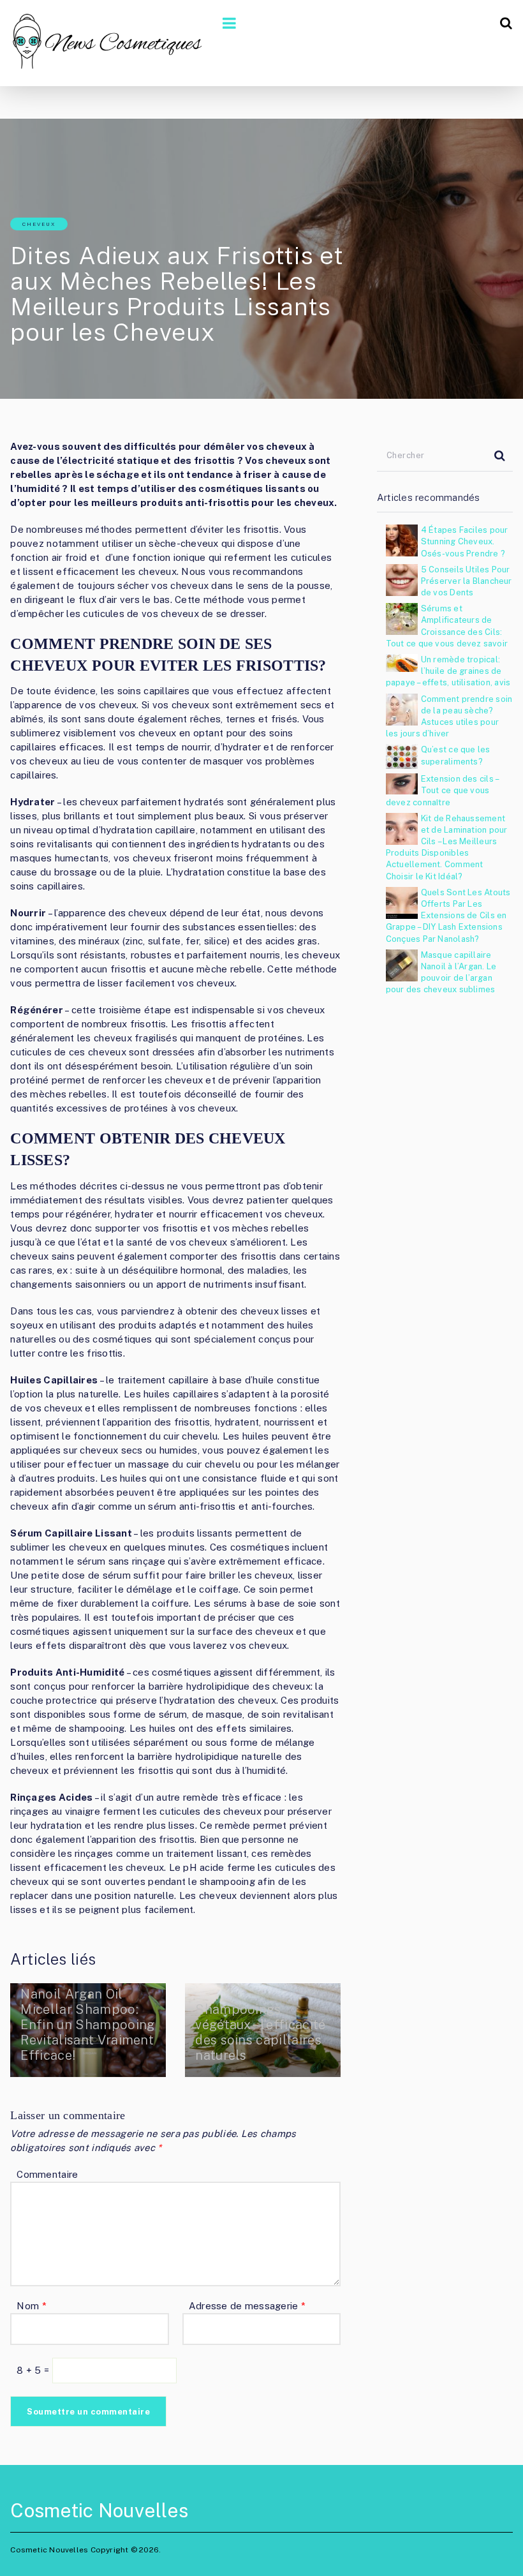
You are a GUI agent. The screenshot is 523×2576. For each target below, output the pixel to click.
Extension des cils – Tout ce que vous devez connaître (442, 790)
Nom (31, 2306)
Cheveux (39, 224)
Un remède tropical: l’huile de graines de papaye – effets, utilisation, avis (448, 671)
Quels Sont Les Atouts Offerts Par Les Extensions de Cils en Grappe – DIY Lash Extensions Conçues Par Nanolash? (448, 916)
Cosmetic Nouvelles (99, 2510)
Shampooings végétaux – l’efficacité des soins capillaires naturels (260, 2032)
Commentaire (47, 2174)
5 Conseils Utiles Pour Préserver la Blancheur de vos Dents (467, 581)
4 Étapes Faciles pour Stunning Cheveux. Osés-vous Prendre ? (465, 541)
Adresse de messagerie (247, 2306)
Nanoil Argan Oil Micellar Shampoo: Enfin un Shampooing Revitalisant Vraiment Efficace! (87, 2025)
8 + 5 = (34, 2370)
